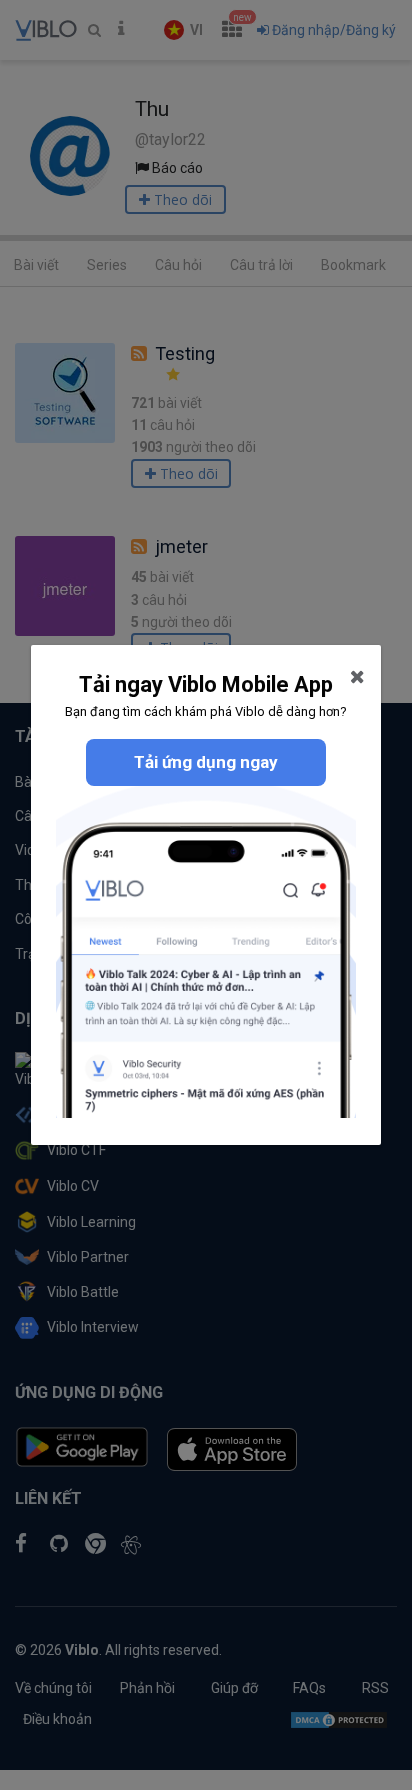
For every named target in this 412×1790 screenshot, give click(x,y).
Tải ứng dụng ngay (206, 762)
